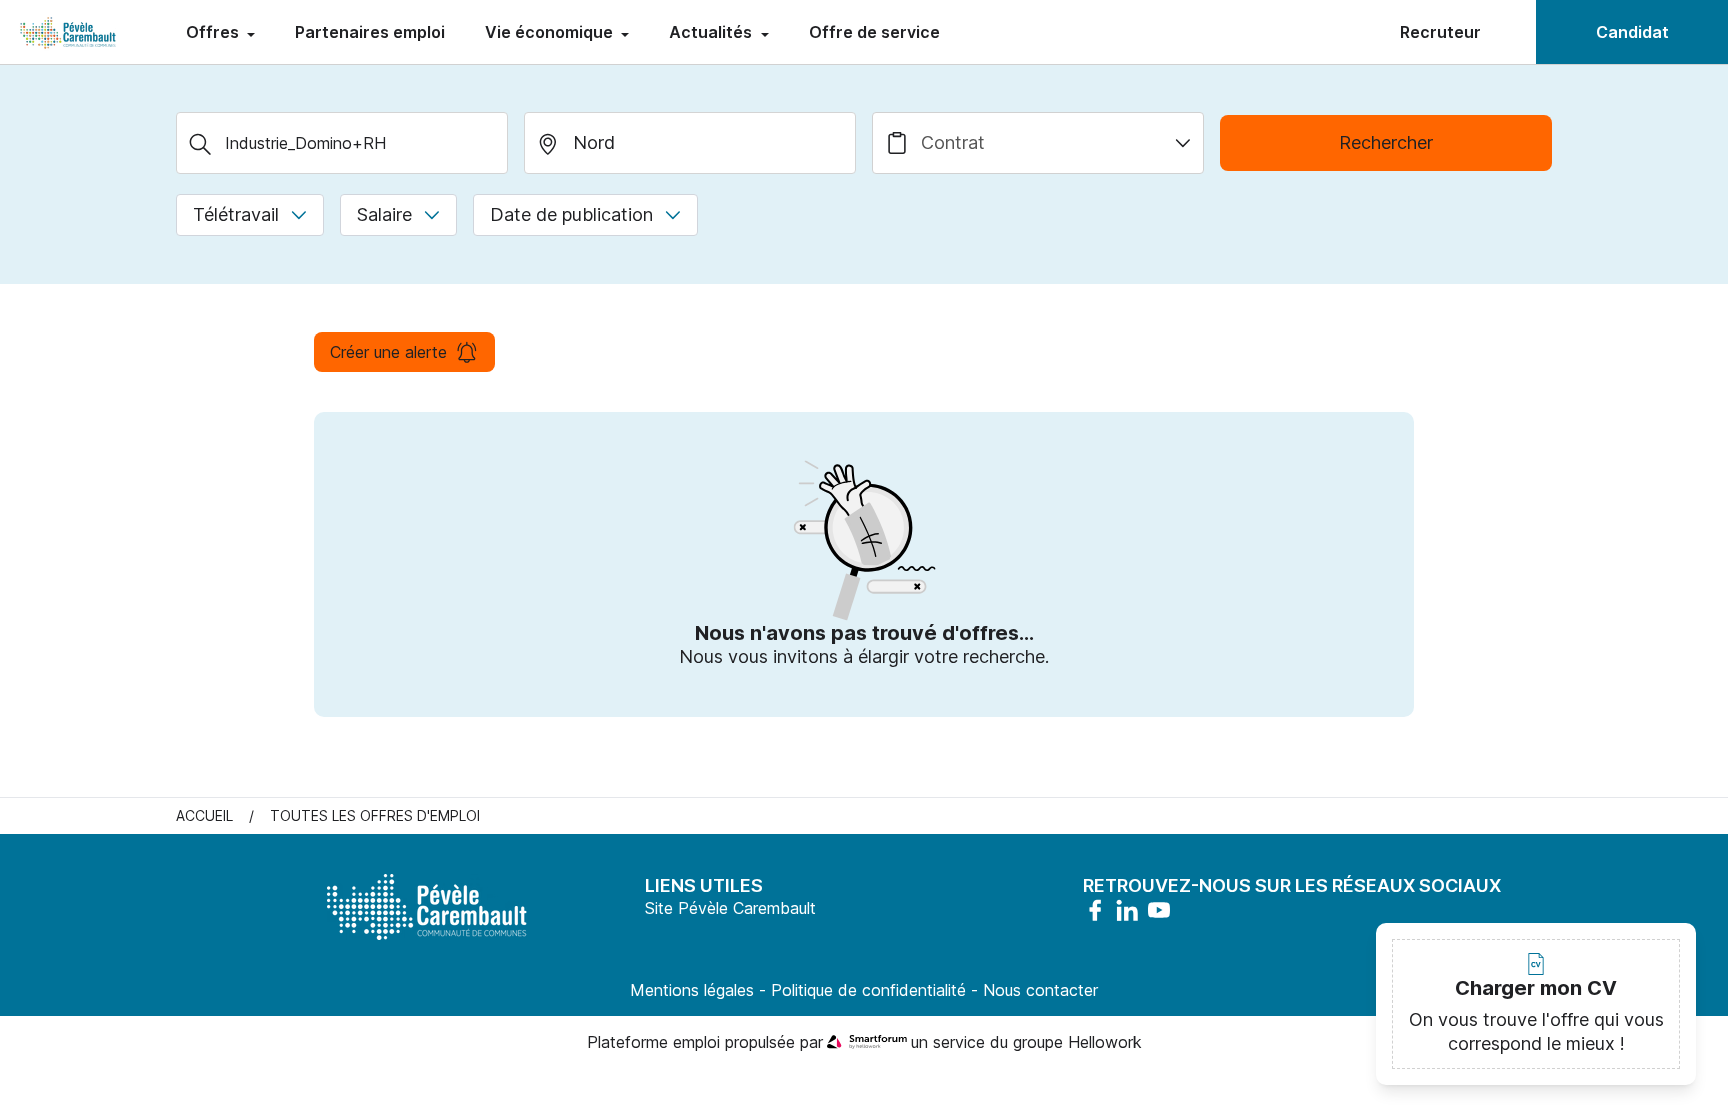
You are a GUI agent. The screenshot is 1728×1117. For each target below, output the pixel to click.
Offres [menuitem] (214, 32)
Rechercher (1386, 142)
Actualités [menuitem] (712, 32)
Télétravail (236, 214)
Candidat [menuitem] (1632, 32)
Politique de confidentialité (868, 990)
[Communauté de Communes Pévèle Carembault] (69, 32)
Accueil (204, 815)
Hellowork (1105, 1042)
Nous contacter (1040, 990)
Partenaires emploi (370, 32)
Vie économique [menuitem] (551, 32)
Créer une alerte (388, 352)
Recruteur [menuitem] (1440, 32)
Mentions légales (692, 990)
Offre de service (874, 32)
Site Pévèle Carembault (730, 908)
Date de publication (571, 214)
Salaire (384, 214)
